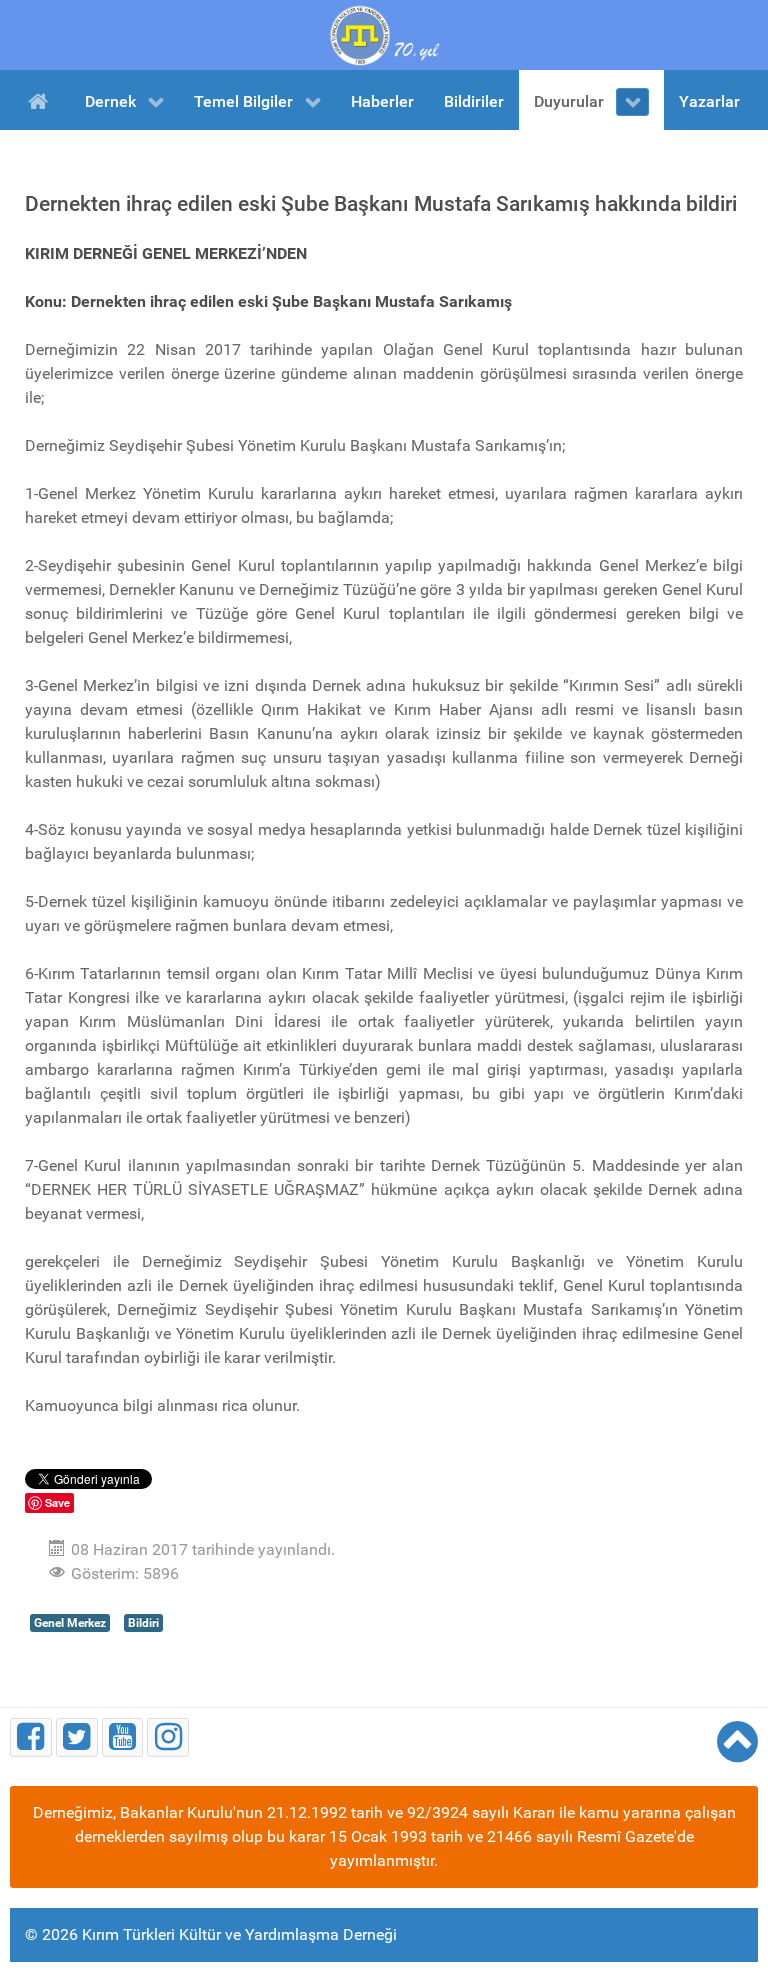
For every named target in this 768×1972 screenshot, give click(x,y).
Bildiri (143, 1623)
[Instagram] (168, 1737)
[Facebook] (31, 1737)
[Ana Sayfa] (41, 100)
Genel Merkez (70, 1623)
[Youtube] (123, 1737)
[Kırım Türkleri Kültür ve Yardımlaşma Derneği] (384, 33)
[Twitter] (77, 1737)
